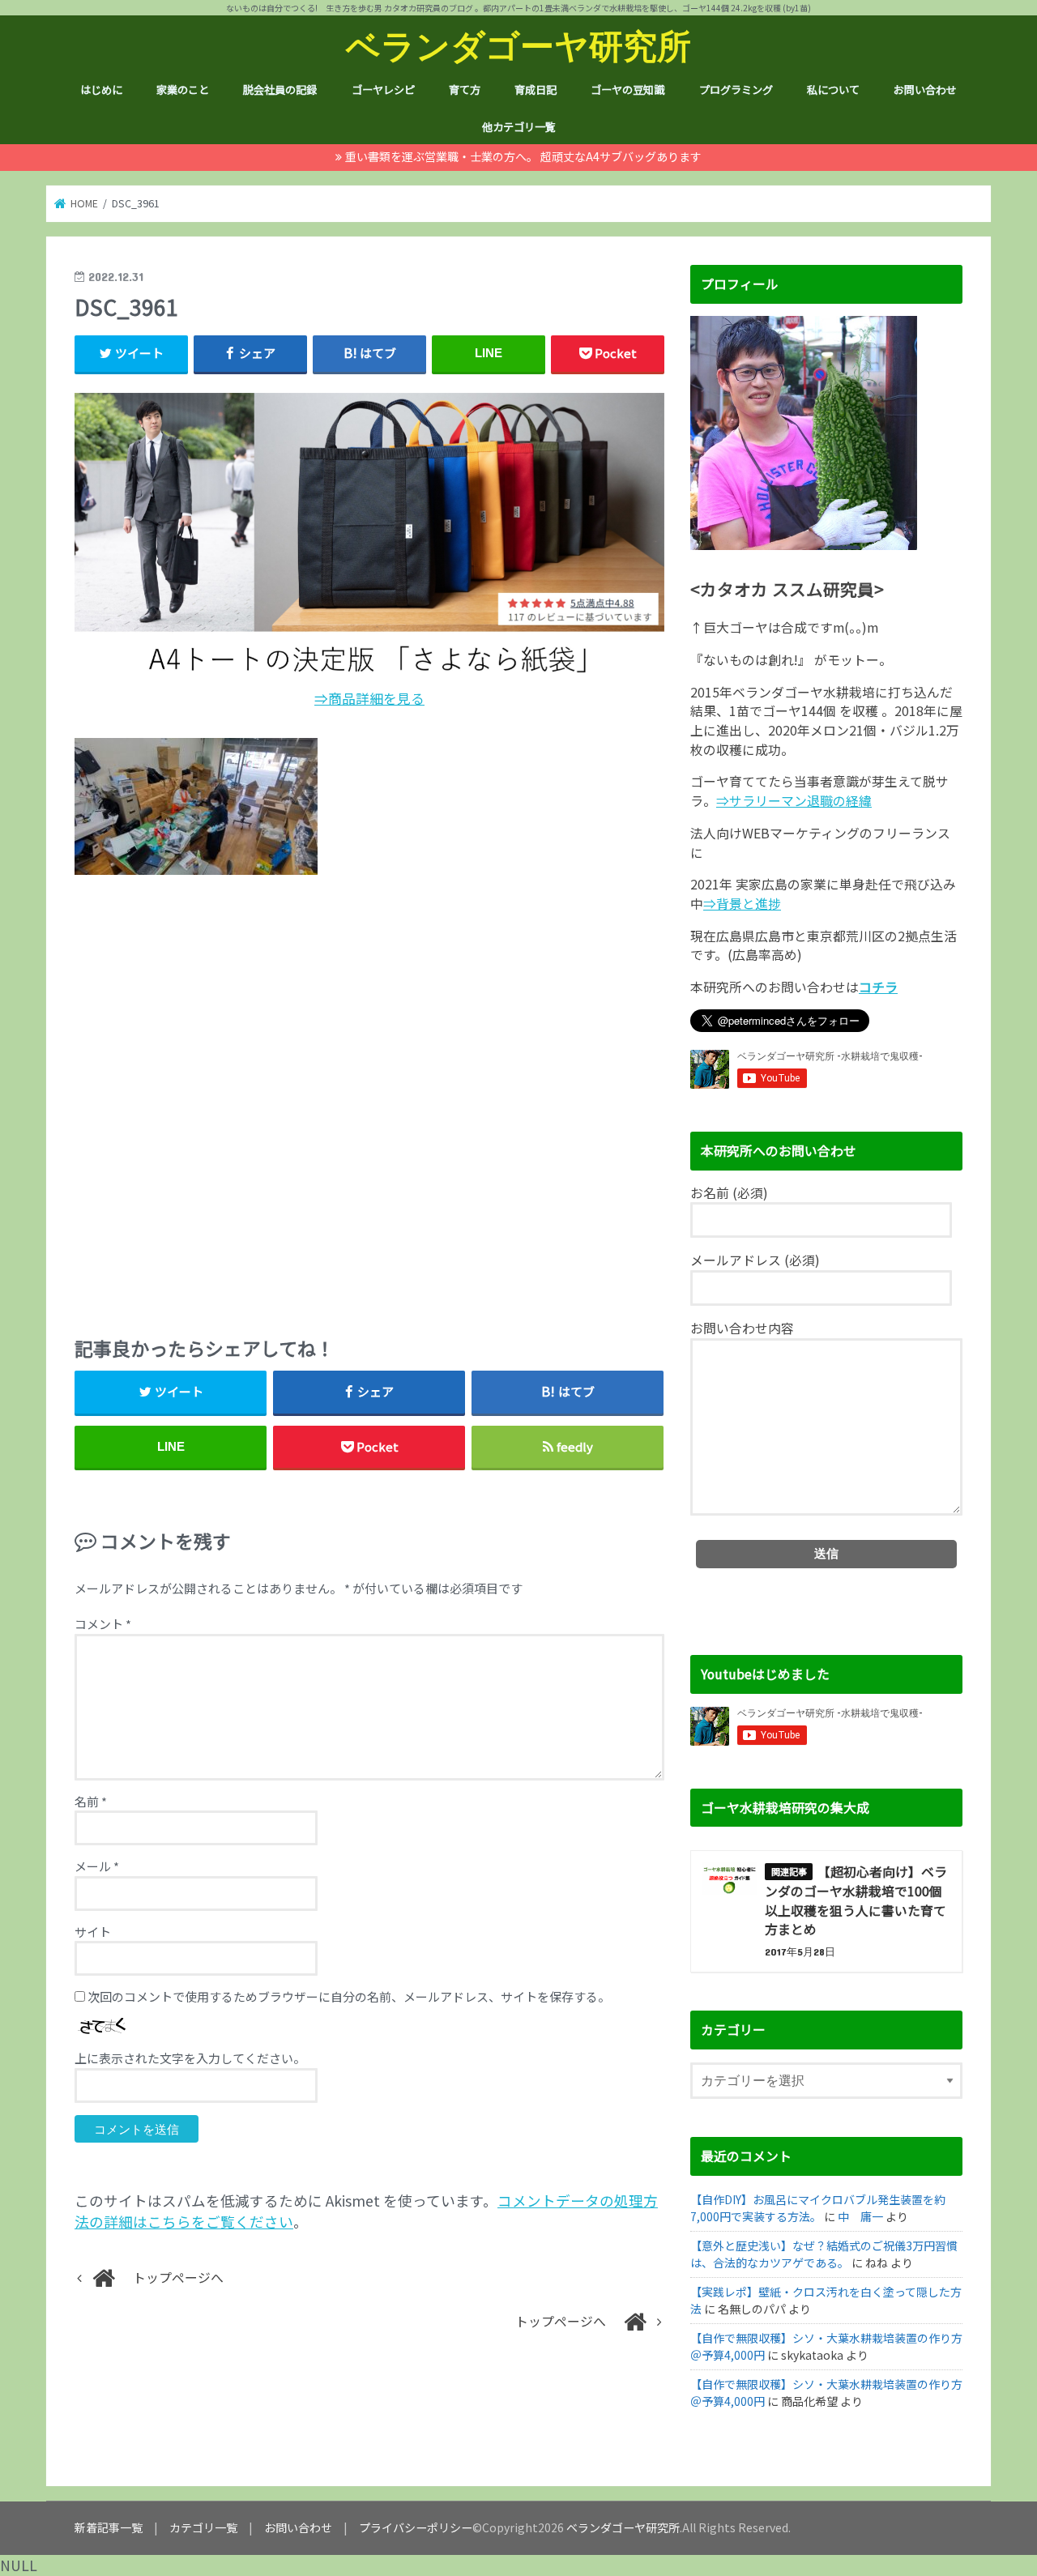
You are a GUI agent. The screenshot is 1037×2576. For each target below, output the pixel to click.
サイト (93, 1932)
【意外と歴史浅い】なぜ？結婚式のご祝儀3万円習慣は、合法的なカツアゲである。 (824, 2254)
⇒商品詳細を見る (369, 698)
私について (833, 90)
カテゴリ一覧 (203, 2527)
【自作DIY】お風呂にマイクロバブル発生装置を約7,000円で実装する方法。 (818, 2208)
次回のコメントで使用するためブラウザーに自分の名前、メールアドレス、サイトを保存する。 (349, 1996)
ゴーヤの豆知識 (627, 90)
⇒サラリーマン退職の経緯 (794, 801)
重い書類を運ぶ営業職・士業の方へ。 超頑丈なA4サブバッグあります (523, 156)
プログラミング (736, 90)
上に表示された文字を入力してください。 (190, 2058)
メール (97, 1866)
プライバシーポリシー (416, 2527)
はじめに (101, 90)
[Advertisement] (369, 1099)
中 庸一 (860, 2216)
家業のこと (183, 90)
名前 (91, 1801)
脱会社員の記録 (280, 90)
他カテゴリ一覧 (519, 127)
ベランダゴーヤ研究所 (518, 45)
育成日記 (536, 90)
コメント (103, 1624)
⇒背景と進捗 (742, 904)
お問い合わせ (925, 90)
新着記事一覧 (109, 2527)
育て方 (465, 90)
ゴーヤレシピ (383, 90)
